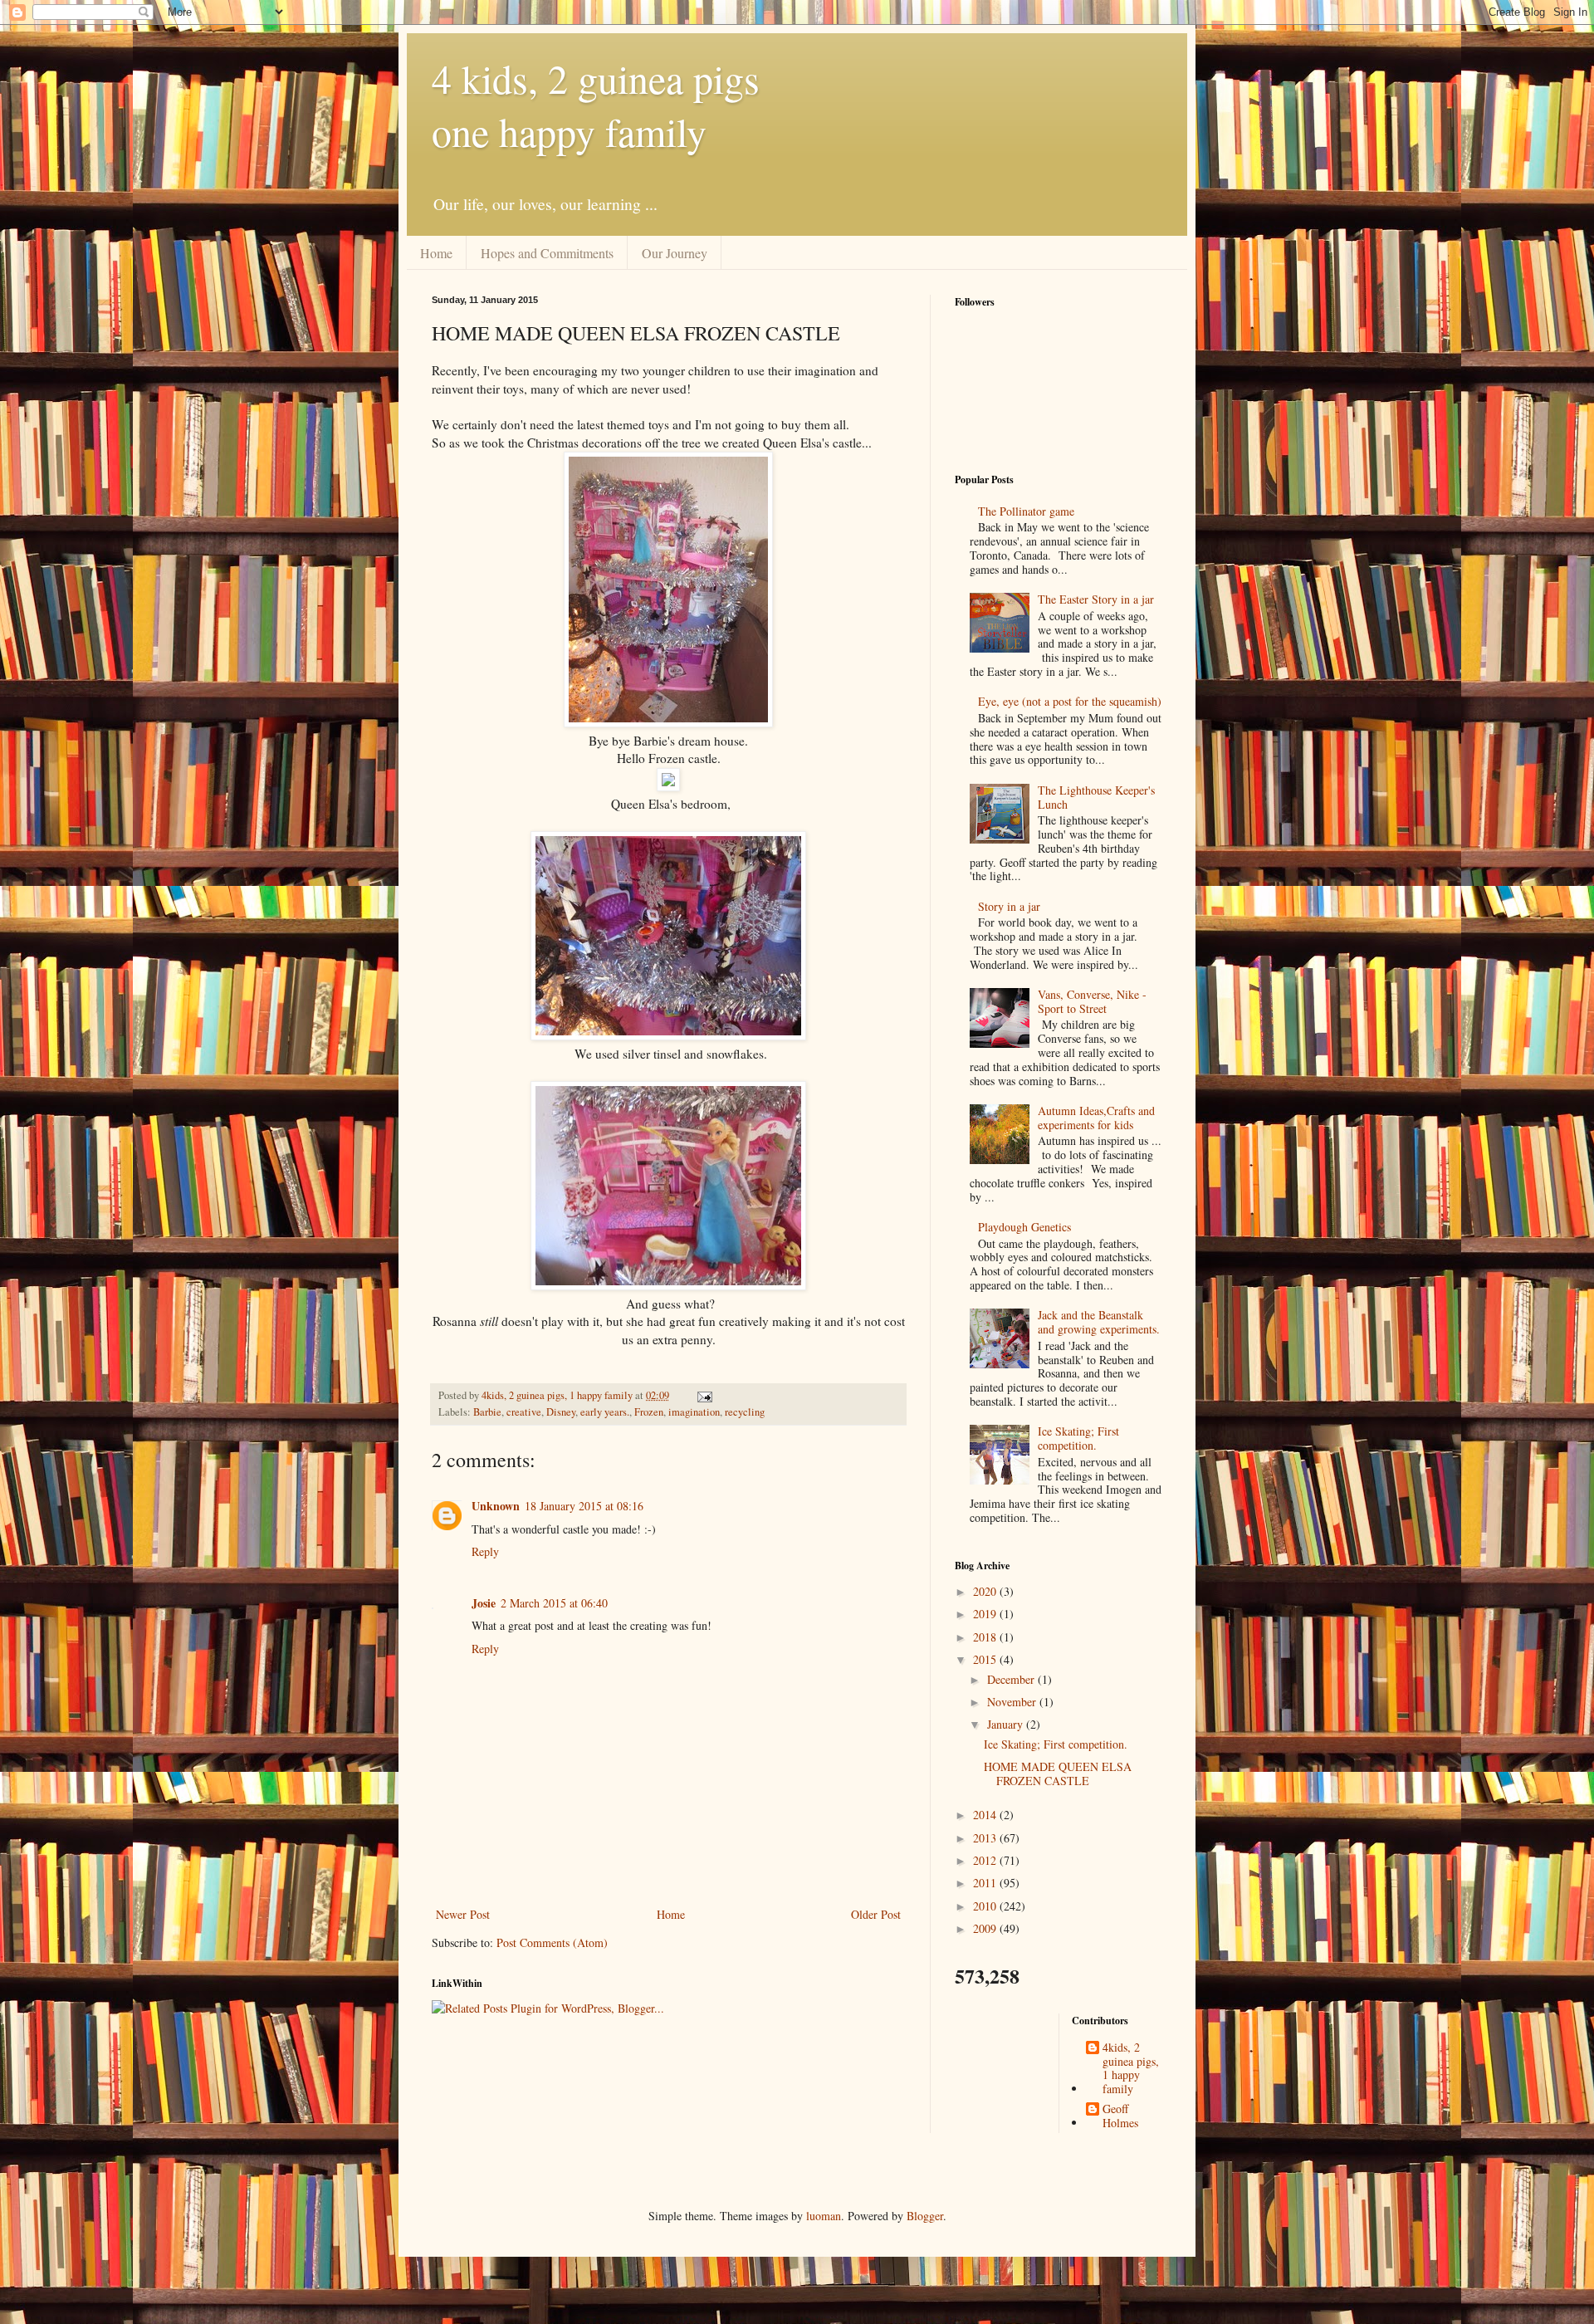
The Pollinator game (1026, 511)
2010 (986, 1906)
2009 (986, 1928)
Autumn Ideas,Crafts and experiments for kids (1096, 1118)
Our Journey (675, 253)
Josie (484, 1603)
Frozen (649, 1412)
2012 (986, 1860)
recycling (745, 1412)
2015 (986, 1659)
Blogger (925, 2216)
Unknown (496, 1506)
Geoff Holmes (1120, 2116)
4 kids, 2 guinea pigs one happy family (596, 105)
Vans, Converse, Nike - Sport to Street (1092, 1001)
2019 (986, 1614)
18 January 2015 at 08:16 (584, 1506)
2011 (986, 1883)
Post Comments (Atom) (552, 1942)
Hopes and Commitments (547, 253)
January (1007, 1724)
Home (436, 253)
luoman (824, 2216)
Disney (561, 1412)
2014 (986, 1815)
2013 (986, 1838)
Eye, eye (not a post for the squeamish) (1070, 701)
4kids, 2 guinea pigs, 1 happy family (1131, 2069)
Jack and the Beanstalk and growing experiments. (1099, 1322)
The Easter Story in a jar (1096, 599)
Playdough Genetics (1024, 1227)
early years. (605, 1412)
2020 (986, 1591)
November (1013, 1702)
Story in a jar (1009, 906)
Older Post (876, 1914)
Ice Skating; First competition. (1078, 1438)
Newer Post (463, 1914)
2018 (986, 1637)
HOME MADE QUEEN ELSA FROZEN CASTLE (1058, 1774)
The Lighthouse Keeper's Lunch (1096, 797)
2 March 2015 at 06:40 (554, 1603)
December (1012, 1679)
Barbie (487, 1412)
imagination (694, 1412)
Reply (485, 1551)
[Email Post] (704, 1395)
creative (524, 1412)
